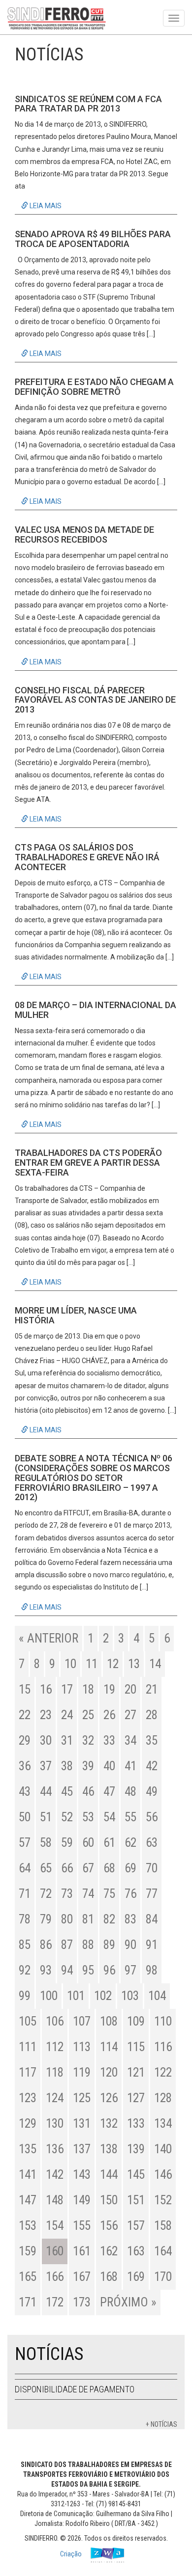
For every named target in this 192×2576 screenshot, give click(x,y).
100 (49, 1996)
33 (109, 1740)
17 (67, 1689)
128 (163, 2098)
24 (67, 1715)
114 (109, 2047)
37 (46, 1766)
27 (130, 1715)
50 (25, 1817)
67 (88, 1868)
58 (46, 1843)
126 (109, 2098)
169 (136, 2277)
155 (82, 2226)
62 (130, 1843)
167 (82, 2277)
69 (130, 1868)
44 (46, 1792)
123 (28, 2098)
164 (163, 2251)
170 (163, 2277)
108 (109, 2021)
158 (163, 2226)
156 (109, 2226)
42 (152, 1766)
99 (25, 1996)
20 (130, 1689)
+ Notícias (161, 2424)
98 (152, 1970)
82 (109, 1919)
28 (152, 1715)
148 (55, 2200)
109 (136, 2021)
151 (136, 2200)
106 (55, 2021)
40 (109, 1766)
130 (55, 2124)
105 (28, 2021)
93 (46, 1970)
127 (136, 2098)
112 (55, 2047)
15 (25, 1689)
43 (25, 1792)
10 (70, 1664)
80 (67, 1919)
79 (46, 1919)
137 (82, 2149)
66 (67, 1868)
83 (130, 1919)
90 (130, 1945)
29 (25, 1740)
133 (136, 2124)
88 (88, 1945)
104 (157, 1996)
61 (109, 1843)
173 (82, 2302)
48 (130, 1792)
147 (28, 2200)
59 (67, 1843)
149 (82, 2200)
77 (152, 1894)
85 (25, 1945)
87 (67, 1945)
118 (55, 2072)
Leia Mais (45, 206)
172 (55, 2302)
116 (163, 2047)
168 (109, 2277)
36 (25, 1766)
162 (109, 2251)
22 (25, 1715)
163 (136, 2251)
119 (82, 2072)
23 (46, 1715)
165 (28, 2277)
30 (46, 1740)
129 (28, 2124)
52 (67, 1817)
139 (136, 2149)
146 (163, 2175)
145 (136, 2175)
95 (88, 1970)
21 (152, 1689)
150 (109, 2200)
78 (25, 1919)
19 (109, 1689)
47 (109, 1792)
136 (55, 2149)
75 (109, 1894)
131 (82, 2124)
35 (152, 1740)
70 (152, 1868)
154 (55, 2226)
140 (163, 2149)
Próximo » (128, 2302)
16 (46, 1689)
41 (130, 1766)
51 (46, 1817)
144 (109, 2175)
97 (130, 1970)
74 (88, 1894)
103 (130, 1996)
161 (82, 2251)
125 (82, 2098)
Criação (72, 2554)
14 (155, 1664)
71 (25, 1894)
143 (82, 2175)
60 (88, 1843)
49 (152, 1792)
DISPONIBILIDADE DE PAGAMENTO (75, 2389)
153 (28, 2226)
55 (130, 1817)
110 (163, 2021)
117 (28, 2072)
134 (163, 2124)
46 (88, 1792)
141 (28, 2175)
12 (113, 1664)
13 (134, 1664)
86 (46, 1945)
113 (82, 2047)
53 (88, 1817)
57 (25, 1843)
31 (67, 1740)
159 (28, 2251)
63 (152, 1843)
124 (55, 2098)
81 (88, 1919)
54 (109, 1817)
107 (82, 2021)
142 (55, 2175)
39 (88, 1766)
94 (67, 1970)
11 (92, 1664)
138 (109, 2149)
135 (28, 2149)
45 (67, 1792)
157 (136, 2226)
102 (103, 1996)
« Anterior (48, 1638)
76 (130, 1894)
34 (130, 1740)
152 (163, 2200)
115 (136, 2047)
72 (46, 1894)
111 (28, 2047)
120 (109, 2072)
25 (88, 1715)
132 (109, 2124)
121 (136, 2072)
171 (28, 2302)
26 (109, 1715)
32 (88, 1740)
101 (76, 1996)
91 (152, 1945)
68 (109, 1868)
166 (55, 2277)
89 (109, 1945)
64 (25, 1868)
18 (88, 1689)
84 (152, 1919)
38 (67, 1766)
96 (109, 1970)
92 (25, 1970)
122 (163, 2072)
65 (46, 1868)
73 (67, 1894)
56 (152, 1817)
